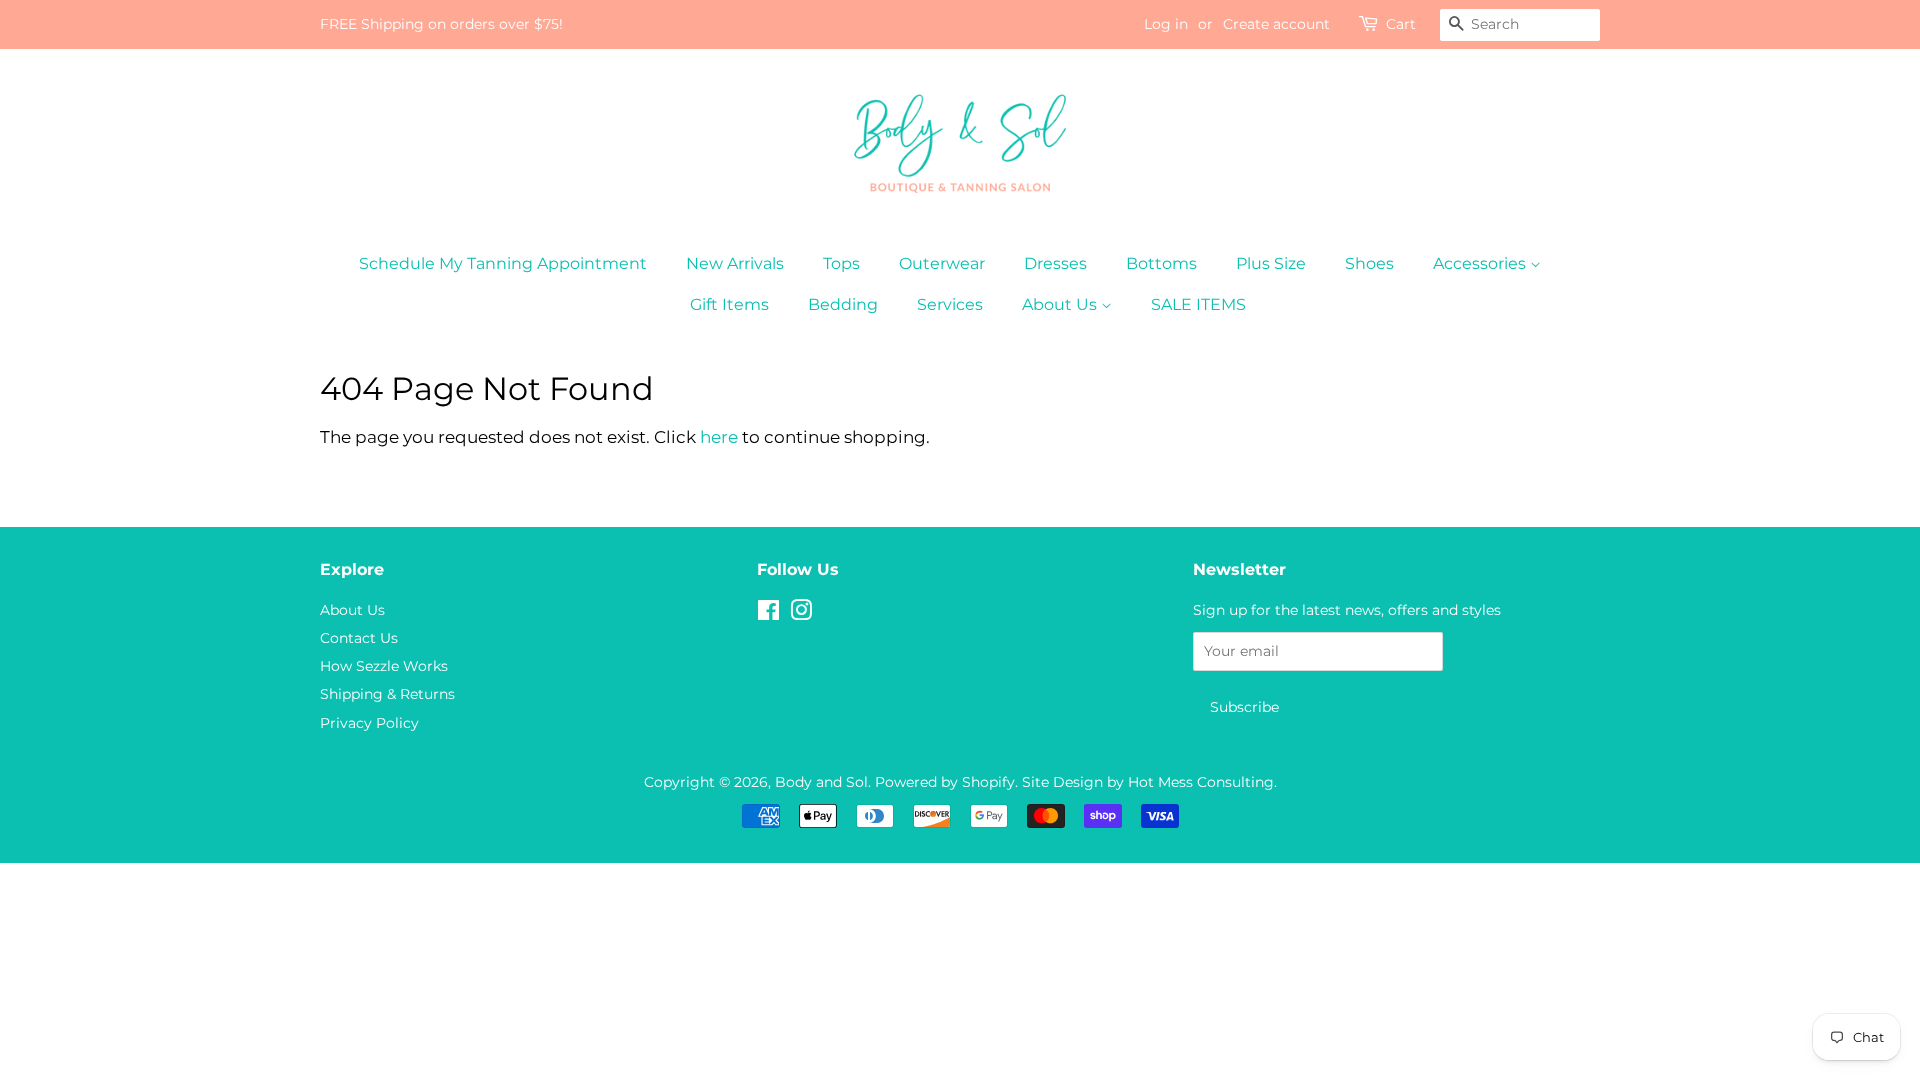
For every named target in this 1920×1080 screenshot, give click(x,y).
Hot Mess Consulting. (1202, 782)
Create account (1276, 24)
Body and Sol (821, 782)
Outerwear (942, 263)
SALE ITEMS (1198, 304)
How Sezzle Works (384, 666)
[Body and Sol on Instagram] (801, 614)
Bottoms (1161, 263)
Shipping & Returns (387, 694)
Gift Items (729, 304)
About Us (1061, 304)
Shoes (1369, 263)
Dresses (1055, 263)
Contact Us (359, 638)
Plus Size (1271, 263)
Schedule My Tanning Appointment (503, 263)
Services (950, 304)
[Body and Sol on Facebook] (768, 614)
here (719, 437)
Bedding (843, 304)
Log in (1166, 24)
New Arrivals (735, 263)
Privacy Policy (369, 723)
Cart (1401, 24)
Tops (841, 263)
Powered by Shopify (945, 782)
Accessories (1481, 263)
